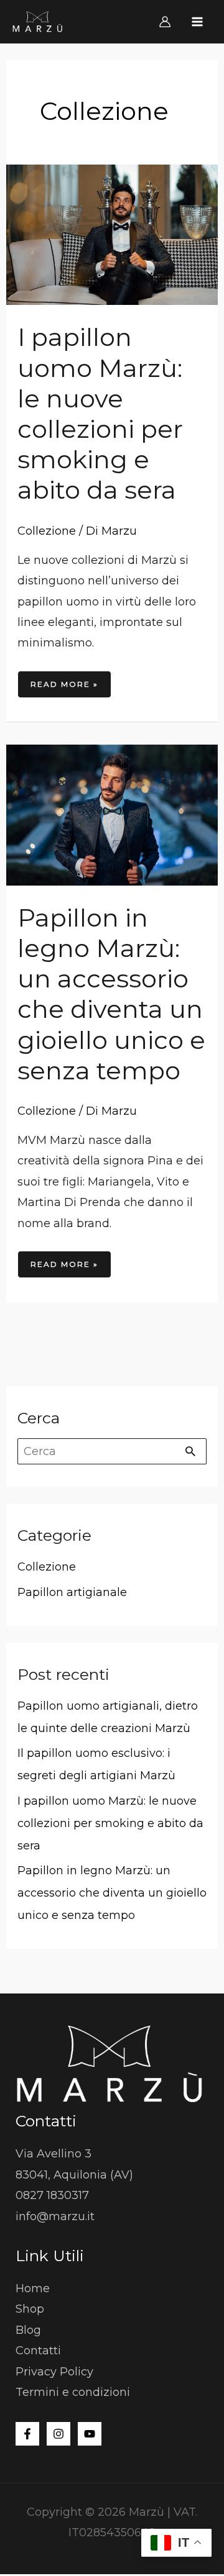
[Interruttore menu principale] (198, 21)
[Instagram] (58, 2434)
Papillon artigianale (72, 1592)
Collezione (47, 531)
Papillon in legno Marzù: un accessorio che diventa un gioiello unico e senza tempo (111, 994)
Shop (30, 2309)
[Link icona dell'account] (165, 22)
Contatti (38, 2351)
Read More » (64, 680)
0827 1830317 (52, 2195)
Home (33, 2288)
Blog (28, 2330)
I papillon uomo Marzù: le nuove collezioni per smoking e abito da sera (100, 413)
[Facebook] (27, 2434)
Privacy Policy (54, 2372)
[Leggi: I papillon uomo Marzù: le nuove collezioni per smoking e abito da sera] (112, 234)
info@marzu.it (55, 2216)
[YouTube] (90, 2434)
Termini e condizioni (73, 2392)
